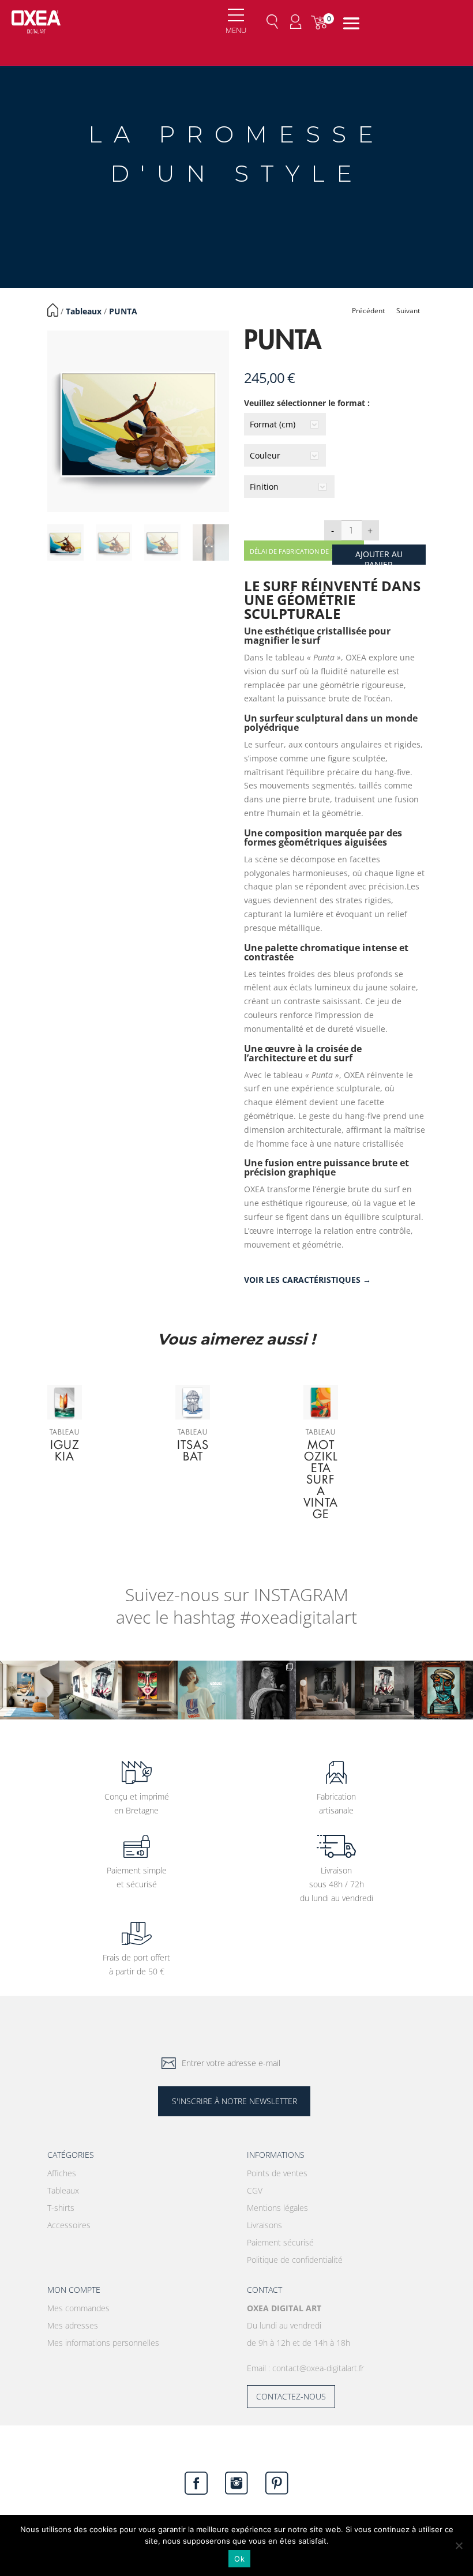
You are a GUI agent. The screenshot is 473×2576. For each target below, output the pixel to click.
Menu (236, 30)
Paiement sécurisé (280, 2242)
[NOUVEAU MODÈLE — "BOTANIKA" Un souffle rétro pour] (207, 1690)
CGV (255, 2190)
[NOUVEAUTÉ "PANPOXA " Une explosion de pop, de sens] (148, 1690)
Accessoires (69, 2225)
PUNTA (123, 311)
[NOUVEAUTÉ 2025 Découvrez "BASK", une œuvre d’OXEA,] (384, 1690)
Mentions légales (277, 2208)
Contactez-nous (291, 2396)
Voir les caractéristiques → (307, 1280)
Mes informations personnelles (103, 2343)
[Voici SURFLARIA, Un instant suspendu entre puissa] (30, 1690)
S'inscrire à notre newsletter (234, 2101)
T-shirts (61, 2208)
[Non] (459, 2545)
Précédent (368, 311)
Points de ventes (277, 2173)
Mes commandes (78, 2308)
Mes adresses (73, 2325)
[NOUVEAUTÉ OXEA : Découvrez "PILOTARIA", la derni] (326, 1690)
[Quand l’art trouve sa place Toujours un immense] (89, 1690)
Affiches (62, 2173)
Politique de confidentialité (295, 2260)
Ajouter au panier (379, 557)
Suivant (408, 311)
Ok (239, 2559)
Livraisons (264, 2225)
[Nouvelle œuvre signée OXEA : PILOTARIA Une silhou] (266, 1690)
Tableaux (84, 311)
